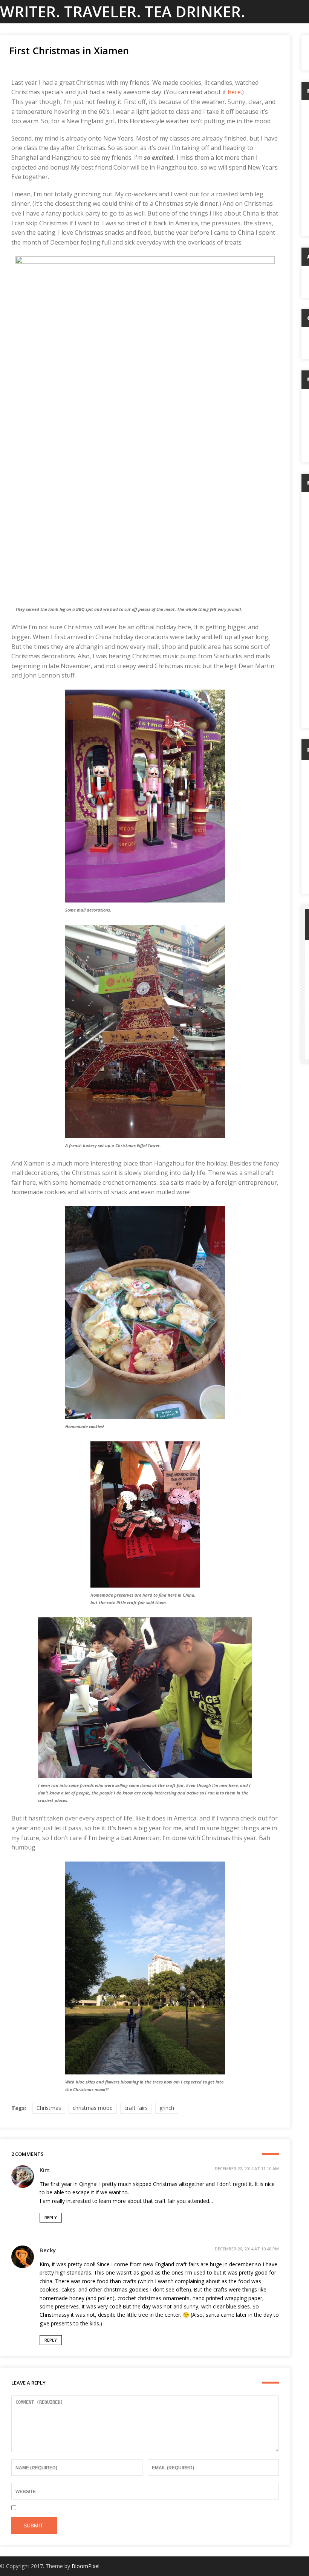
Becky (48, 2250)
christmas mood (93, 2108)
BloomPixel (86, 2566)
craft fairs (136, 2108)
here (234, 92)
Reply (51, 2217)
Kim (45, 2170)
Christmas (49, 2108)
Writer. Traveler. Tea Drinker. (123, 11)
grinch (167, 2108)
